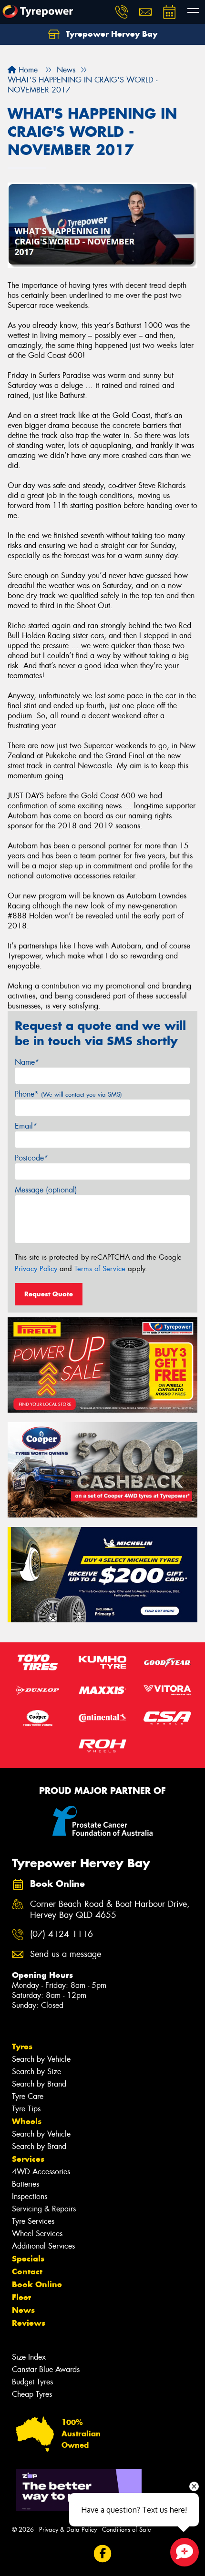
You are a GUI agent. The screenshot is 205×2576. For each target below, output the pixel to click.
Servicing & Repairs (44, 2209)
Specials (28, 2259)
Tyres (22, 2047)
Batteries (26, 2184)
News (23, 2310)
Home (27, 70)
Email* (26, 1126)
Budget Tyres (32, 2382)
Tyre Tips (26, 2109)
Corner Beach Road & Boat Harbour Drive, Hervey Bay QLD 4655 (110, 1910)
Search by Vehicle (41, 2059)
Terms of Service (100, 1269)
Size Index (29, 2357)
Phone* (68, 1094)
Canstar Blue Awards (46, 2369)
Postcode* (31, 1158)
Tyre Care (28, 2096)
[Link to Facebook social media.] (103, 2553)
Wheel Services (37, 2234)
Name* (27, 1062)
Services (28, 2159)
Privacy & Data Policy (68, 2530)
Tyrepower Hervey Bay (110, 34)
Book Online (37, 2284)
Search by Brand (39, 2084)
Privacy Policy (36, 1269)
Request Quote (49, 1294)
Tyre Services (33, 2221)
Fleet (21, 2297)
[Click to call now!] (122, 12)
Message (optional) (46, 1190)
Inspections (30, 2196)
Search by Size (36, 2072)
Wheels (27, 2121)
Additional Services (43, 2246)
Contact (27, 2271)
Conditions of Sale (127, 2530)
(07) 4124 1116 (61, 1934)
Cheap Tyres (32, 2394)
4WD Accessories (41, 2172)
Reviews (29, 2323)
